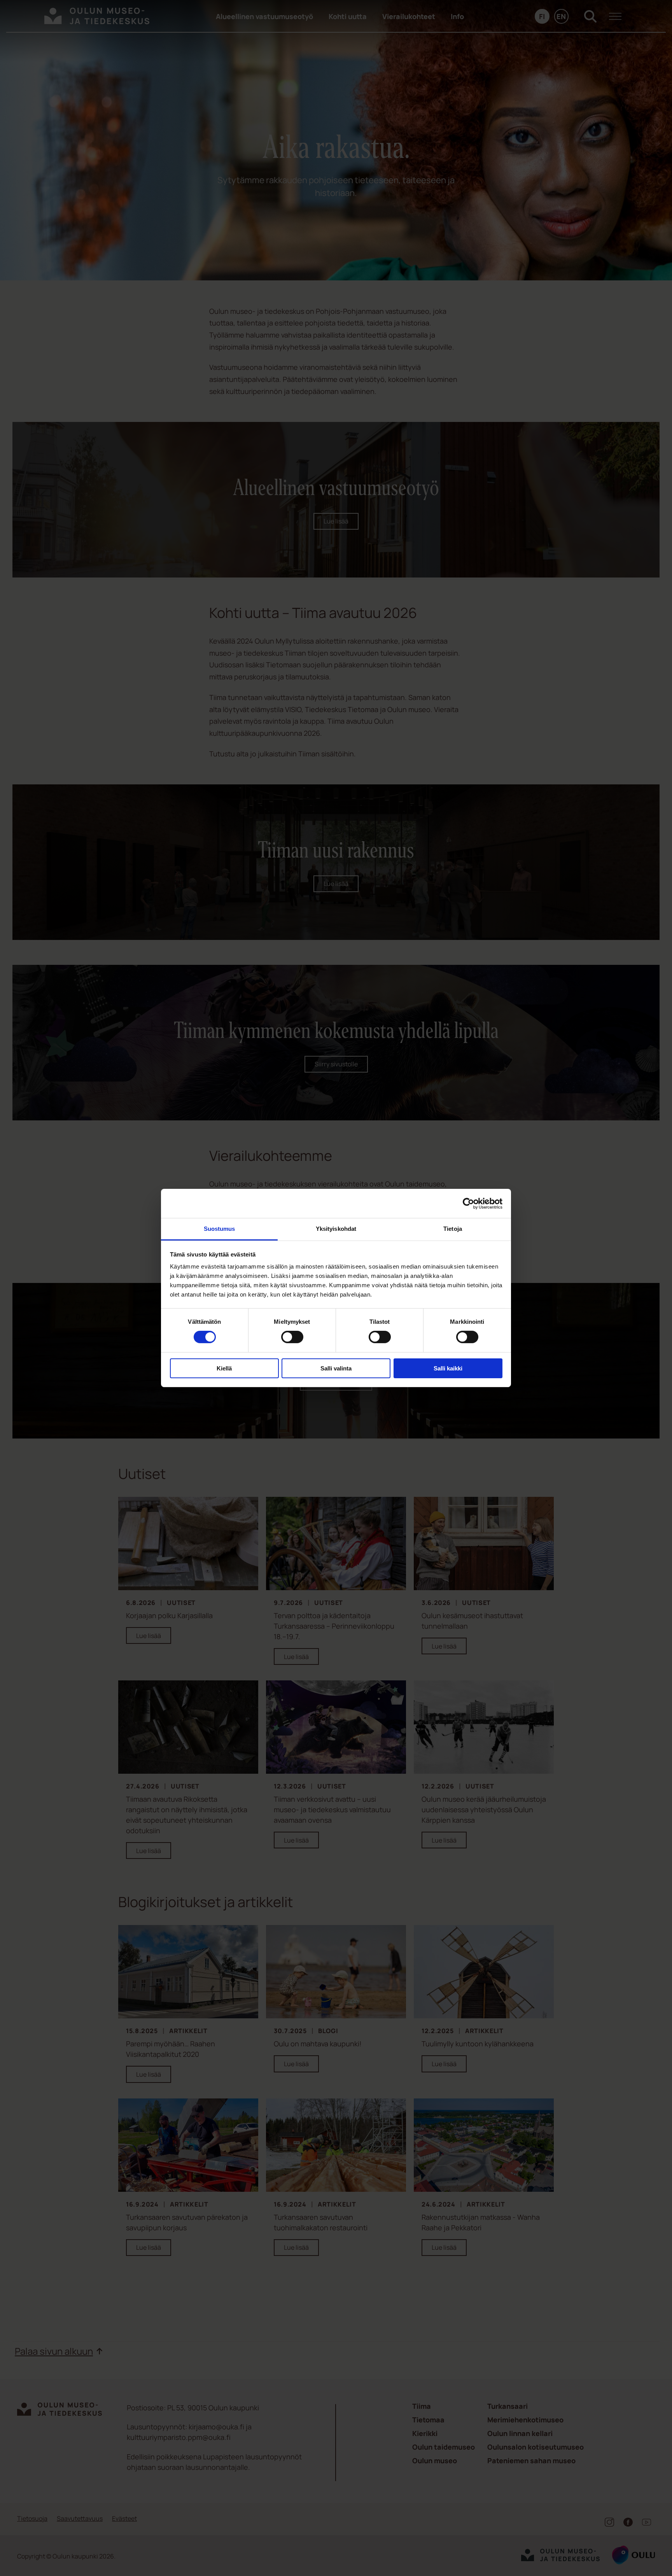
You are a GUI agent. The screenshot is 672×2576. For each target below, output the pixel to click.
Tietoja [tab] (453, 1229)
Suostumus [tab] (220, 1229)
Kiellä (224, 1368)
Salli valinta (336, 1368)
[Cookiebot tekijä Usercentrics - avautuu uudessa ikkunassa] (468, 1203)
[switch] (292, 1337)
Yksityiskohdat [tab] (336, 1229)
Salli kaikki (448, 1368)
